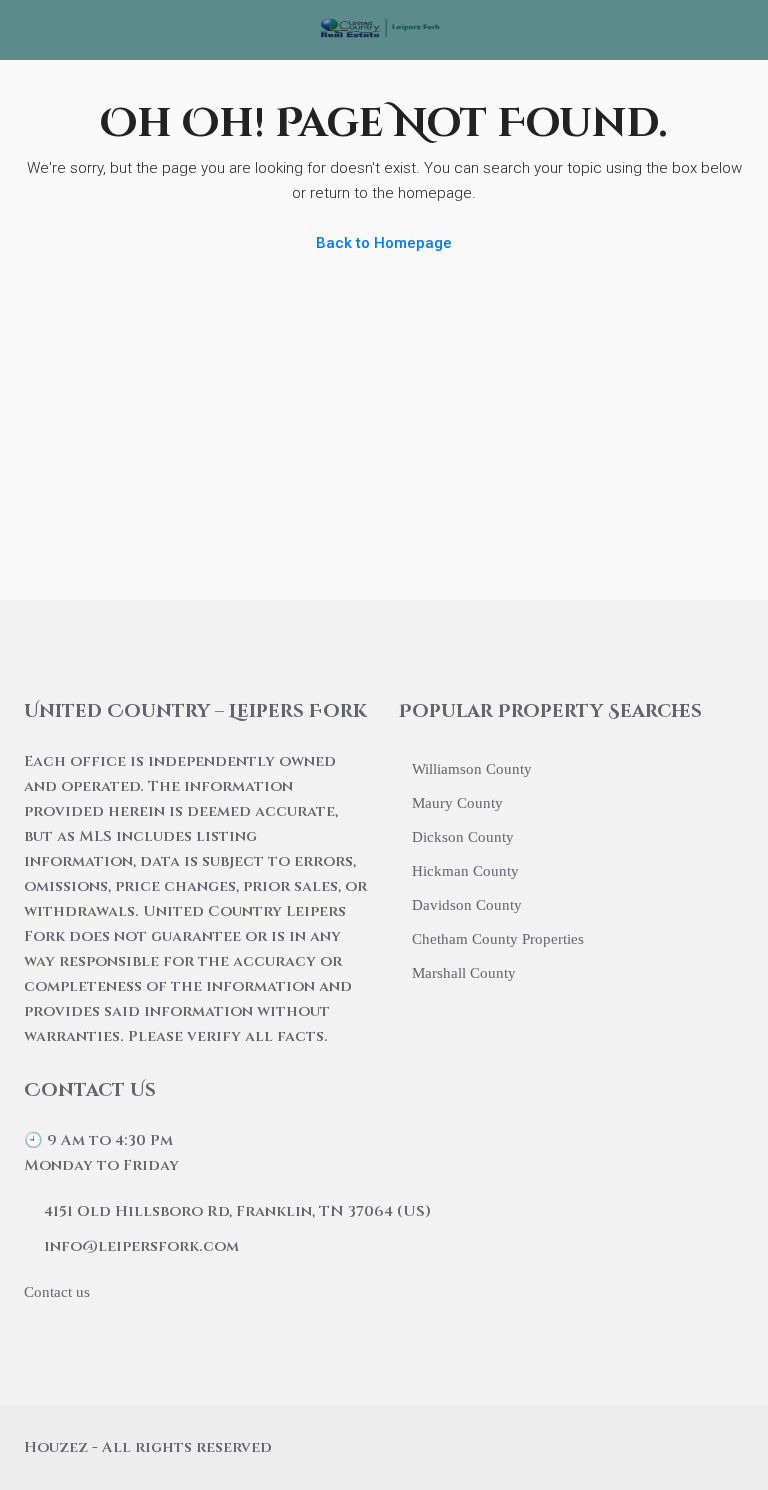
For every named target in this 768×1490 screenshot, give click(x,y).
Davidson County (467, 905)
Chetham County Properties (498, 939)
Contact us (57, 1292)
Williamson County (472, 769)
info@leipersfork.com (141, 1246)
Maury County (457, 803)
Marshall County (464, 973)
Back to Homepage (384, 243)
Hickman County (465, 871)
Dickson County (463, 837)
